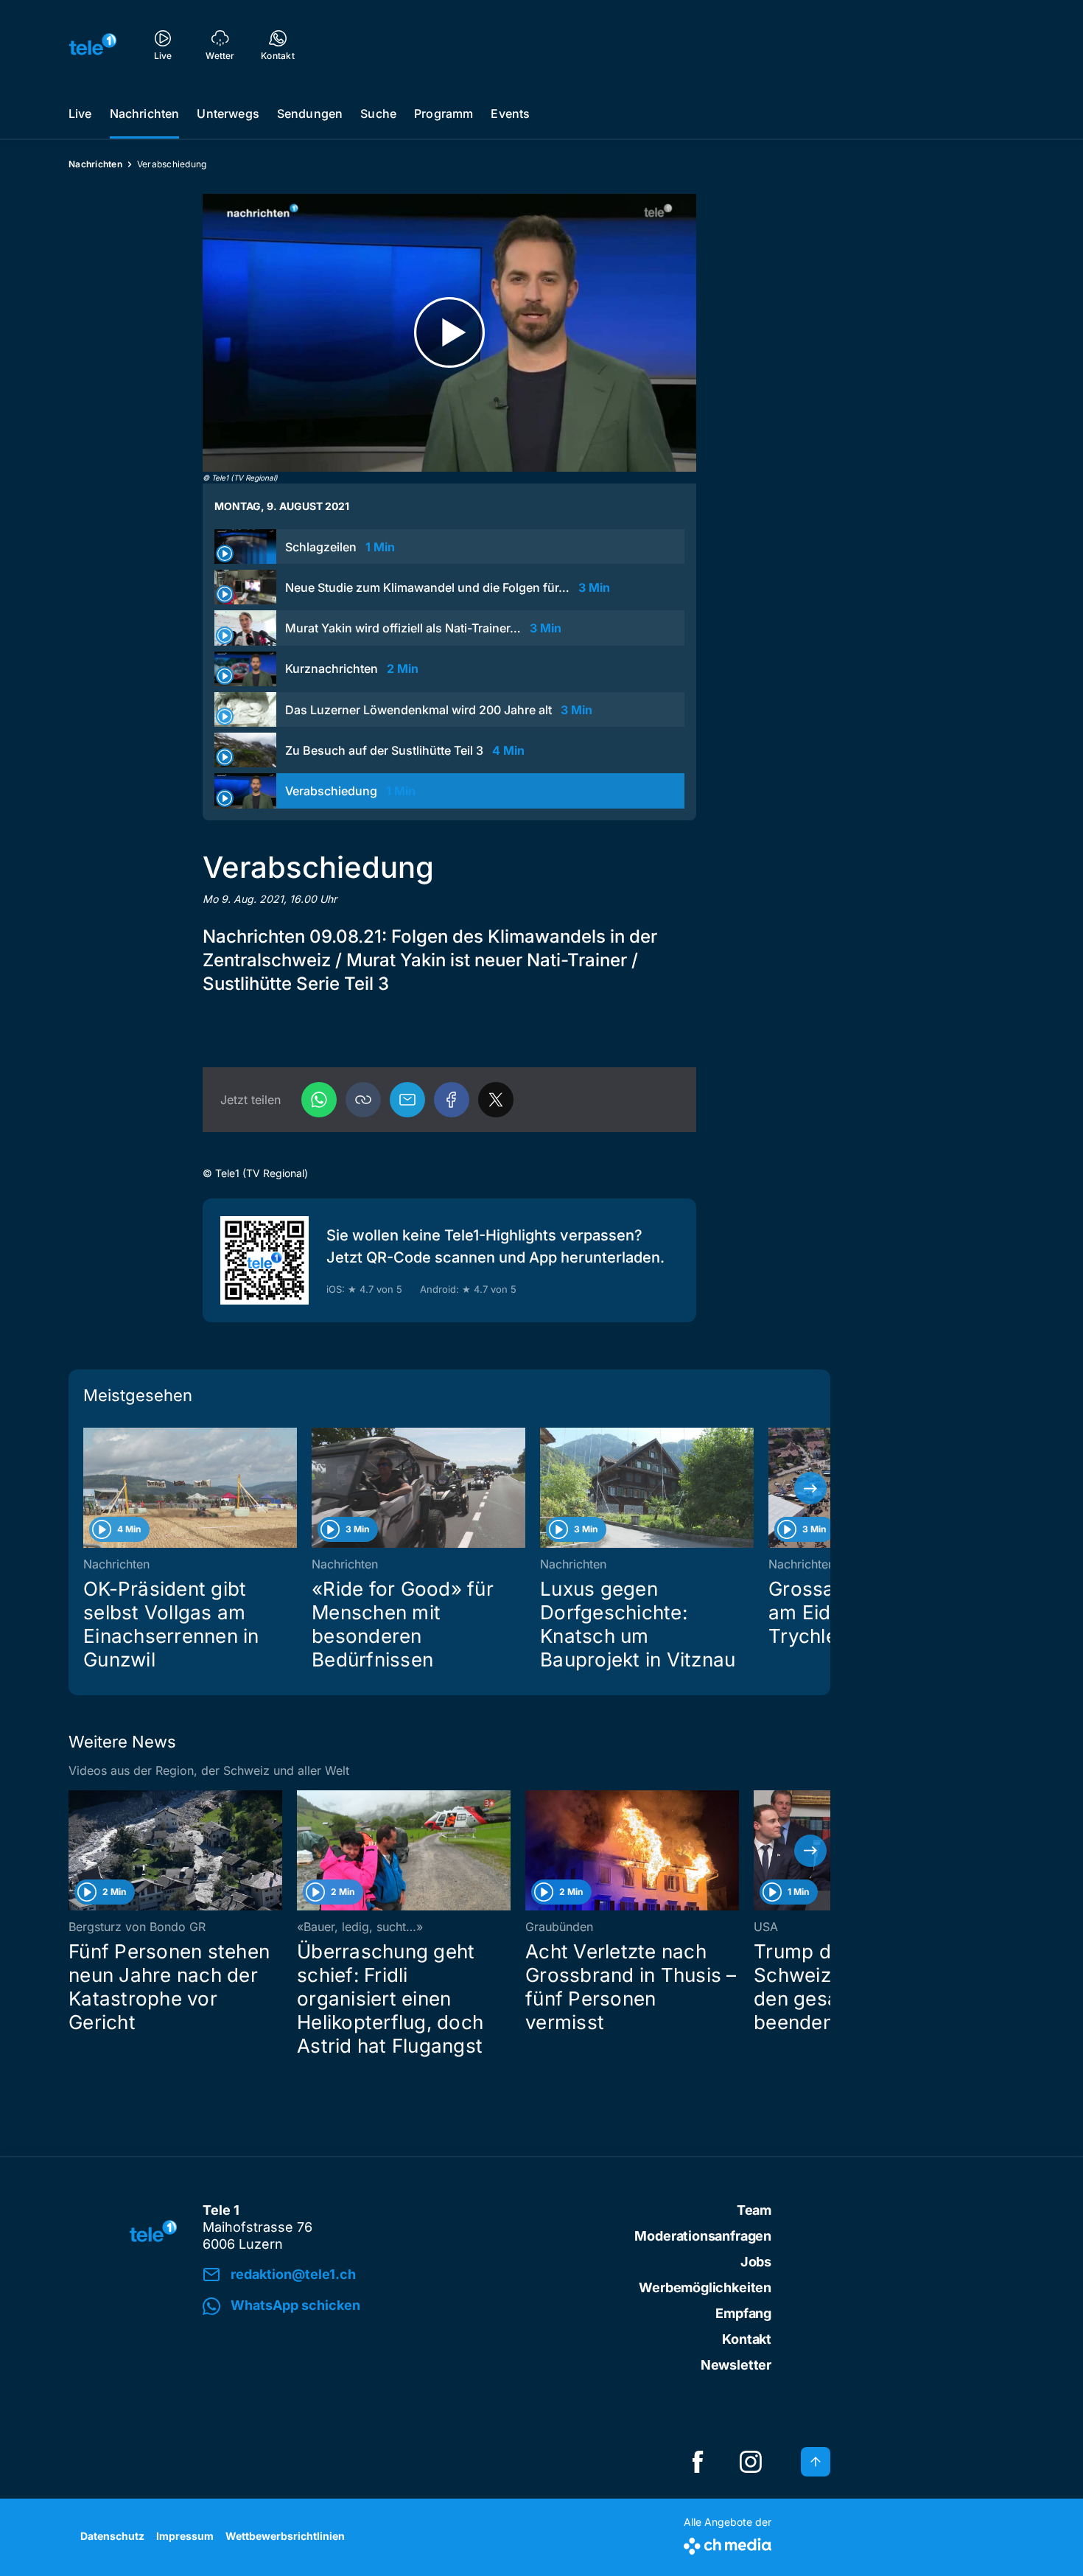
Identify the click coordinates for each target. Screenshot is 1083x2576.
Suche (378, 114)
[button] (363, 1100)
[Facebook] (452, 1100)
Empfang (743, 2313)
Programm (444, 114)
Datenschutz (112, 2536)
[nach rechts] (810, 1488)
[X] (496, 1100)
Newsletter (736, 2365)
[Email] (407, 1100)
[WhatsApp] (319, 1100)
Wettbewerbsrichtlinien (285, 2536)
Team (754, 2210)
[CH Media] (728, 2543)
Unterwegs (228, 114)
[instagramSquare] (751, 2462)
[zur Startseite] (93, 44)
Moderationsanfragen (703, 2236)
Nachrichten (145, 114)
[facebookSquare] (698, 2462)
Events (510, 114)
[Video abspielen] (449, 333)
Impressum (185, 2536)
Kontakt (747, 2339)
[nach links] (88, 1488)
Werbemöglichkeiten (705, 2287)
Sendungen (310, 114)
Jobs (756, 2262)
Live (80, 114)
